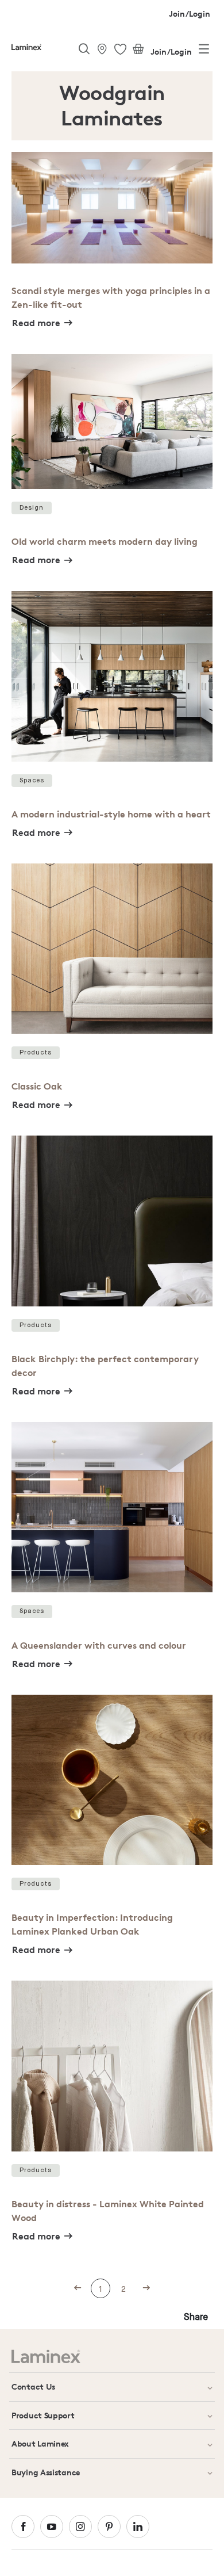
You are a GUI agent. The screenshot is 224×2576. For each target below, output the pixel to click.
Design (32, 508)
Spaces (32, 780)
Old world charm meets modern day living (105, 541)
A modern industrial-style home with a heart (111, 814)
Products (36, 1052)
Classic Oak (37, 1086)
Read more (36, 323)
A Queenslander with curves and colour (99, 1645)
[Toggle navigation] (204, 51)
